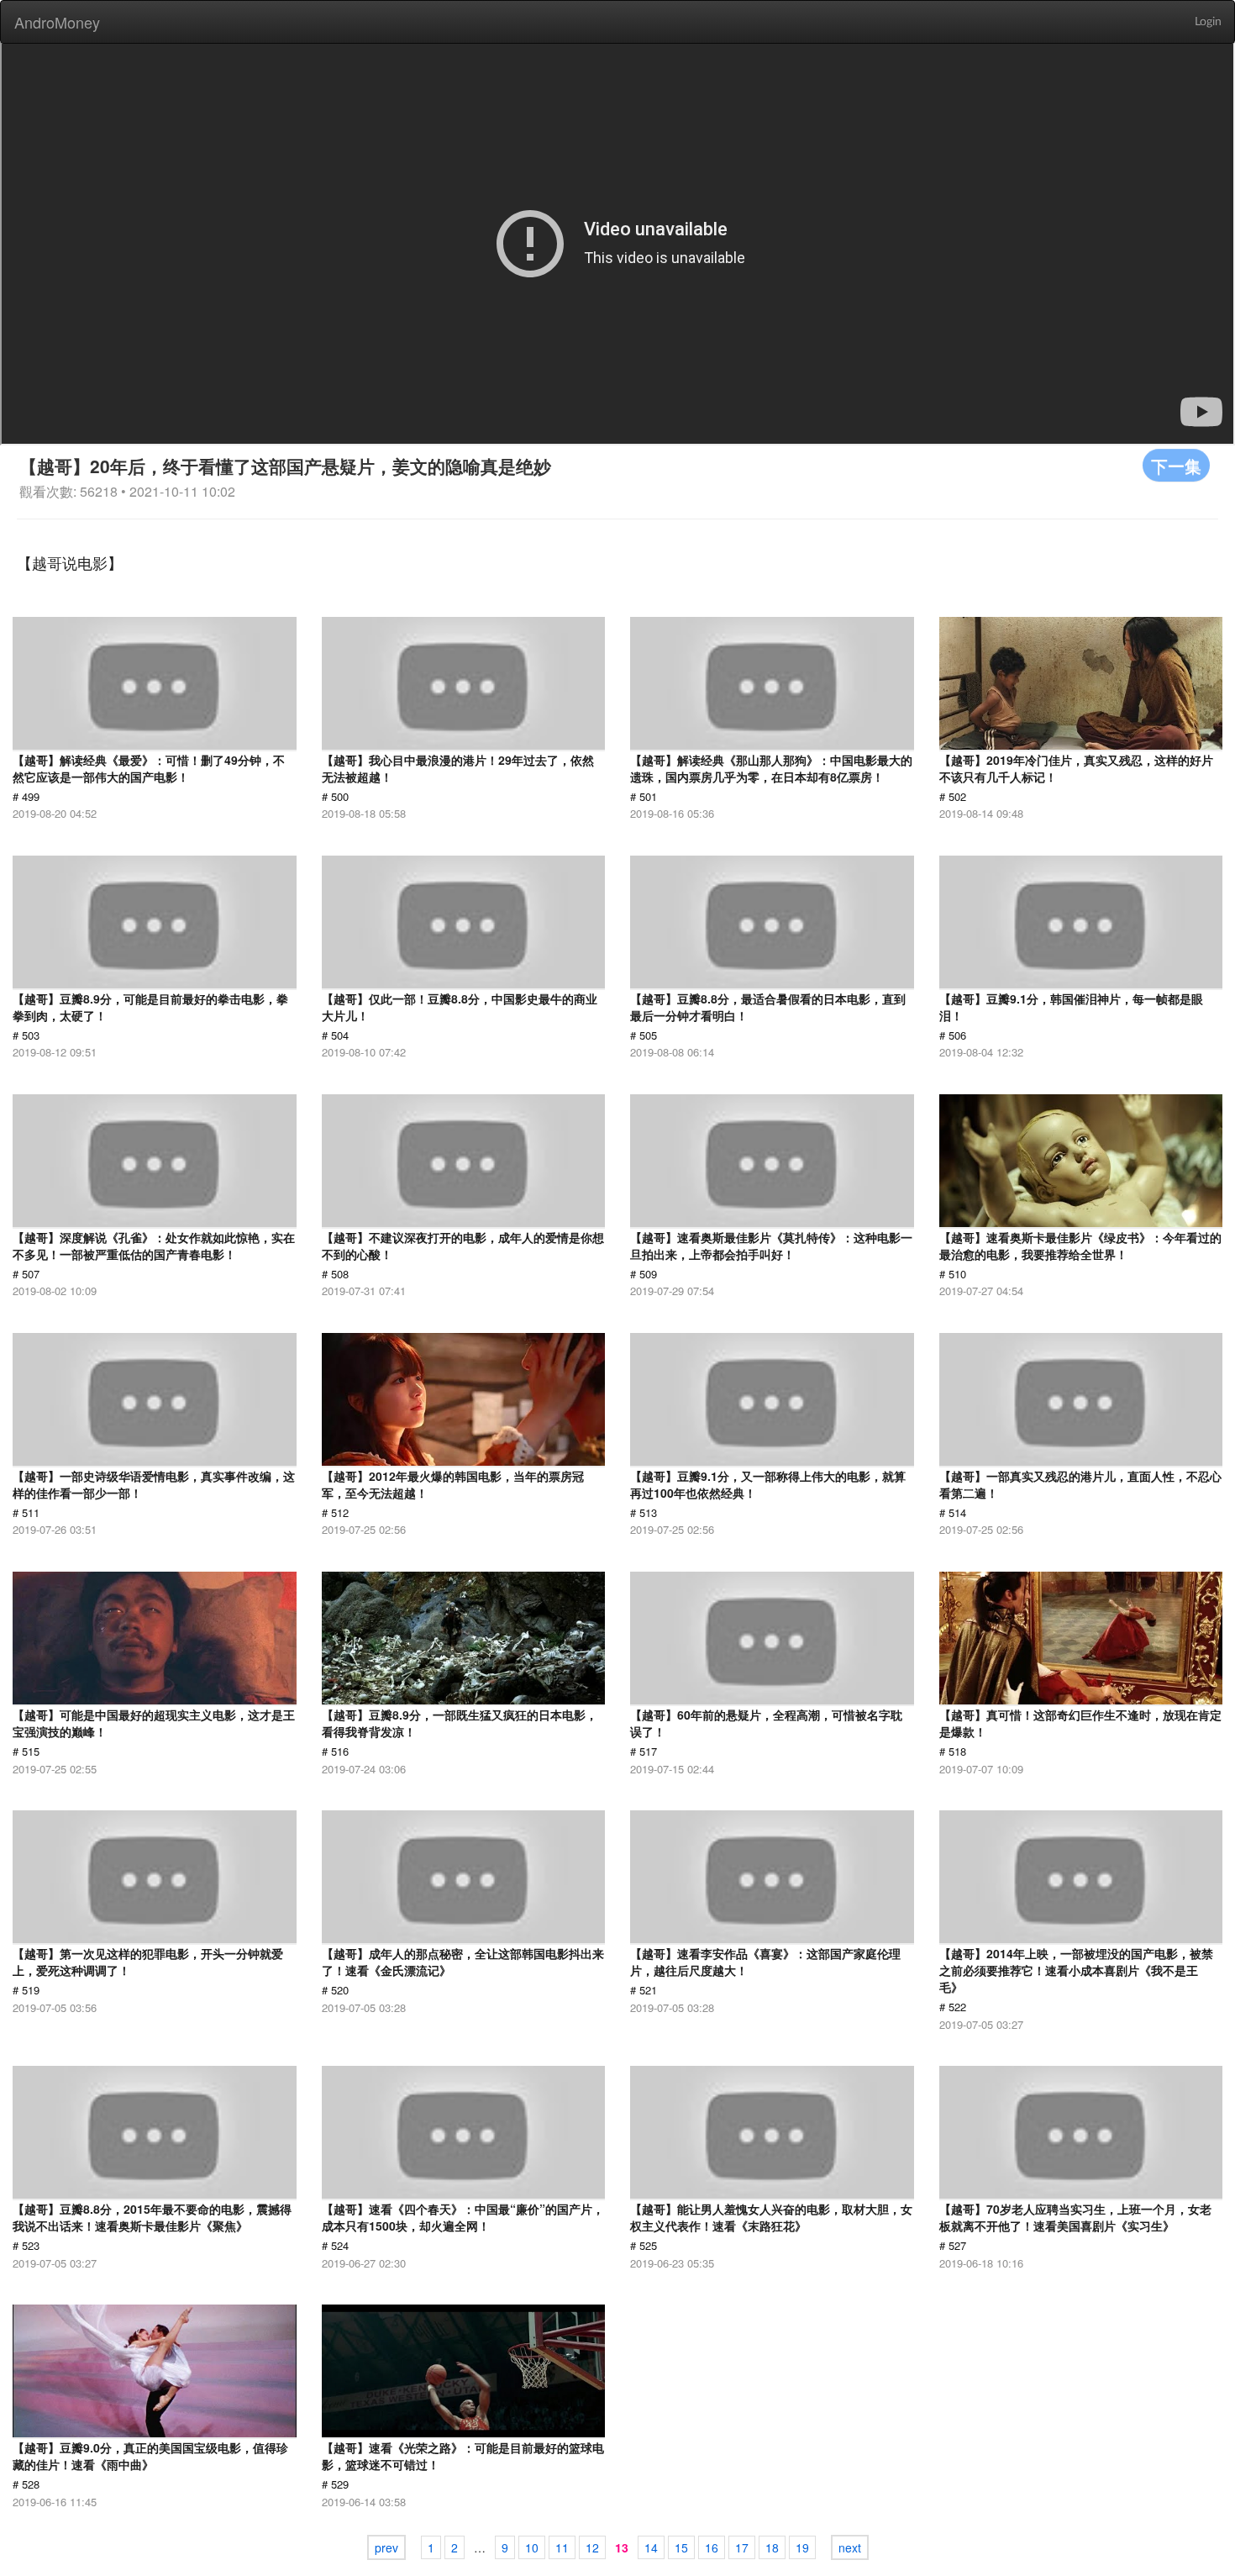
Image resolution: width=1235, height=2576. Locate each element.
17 (742, 2547)
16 (712, 2547)
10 (532, 2547)
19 (802, 2547)
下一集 (1176, 465)
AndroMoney (57, 22)
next (850, 2547)
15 (681, 2547)
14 (651, 2547)
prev (386, 2547)
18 (772, 2547)
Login (1208, 22)
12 (592, 2547)
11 (562, 2547)
